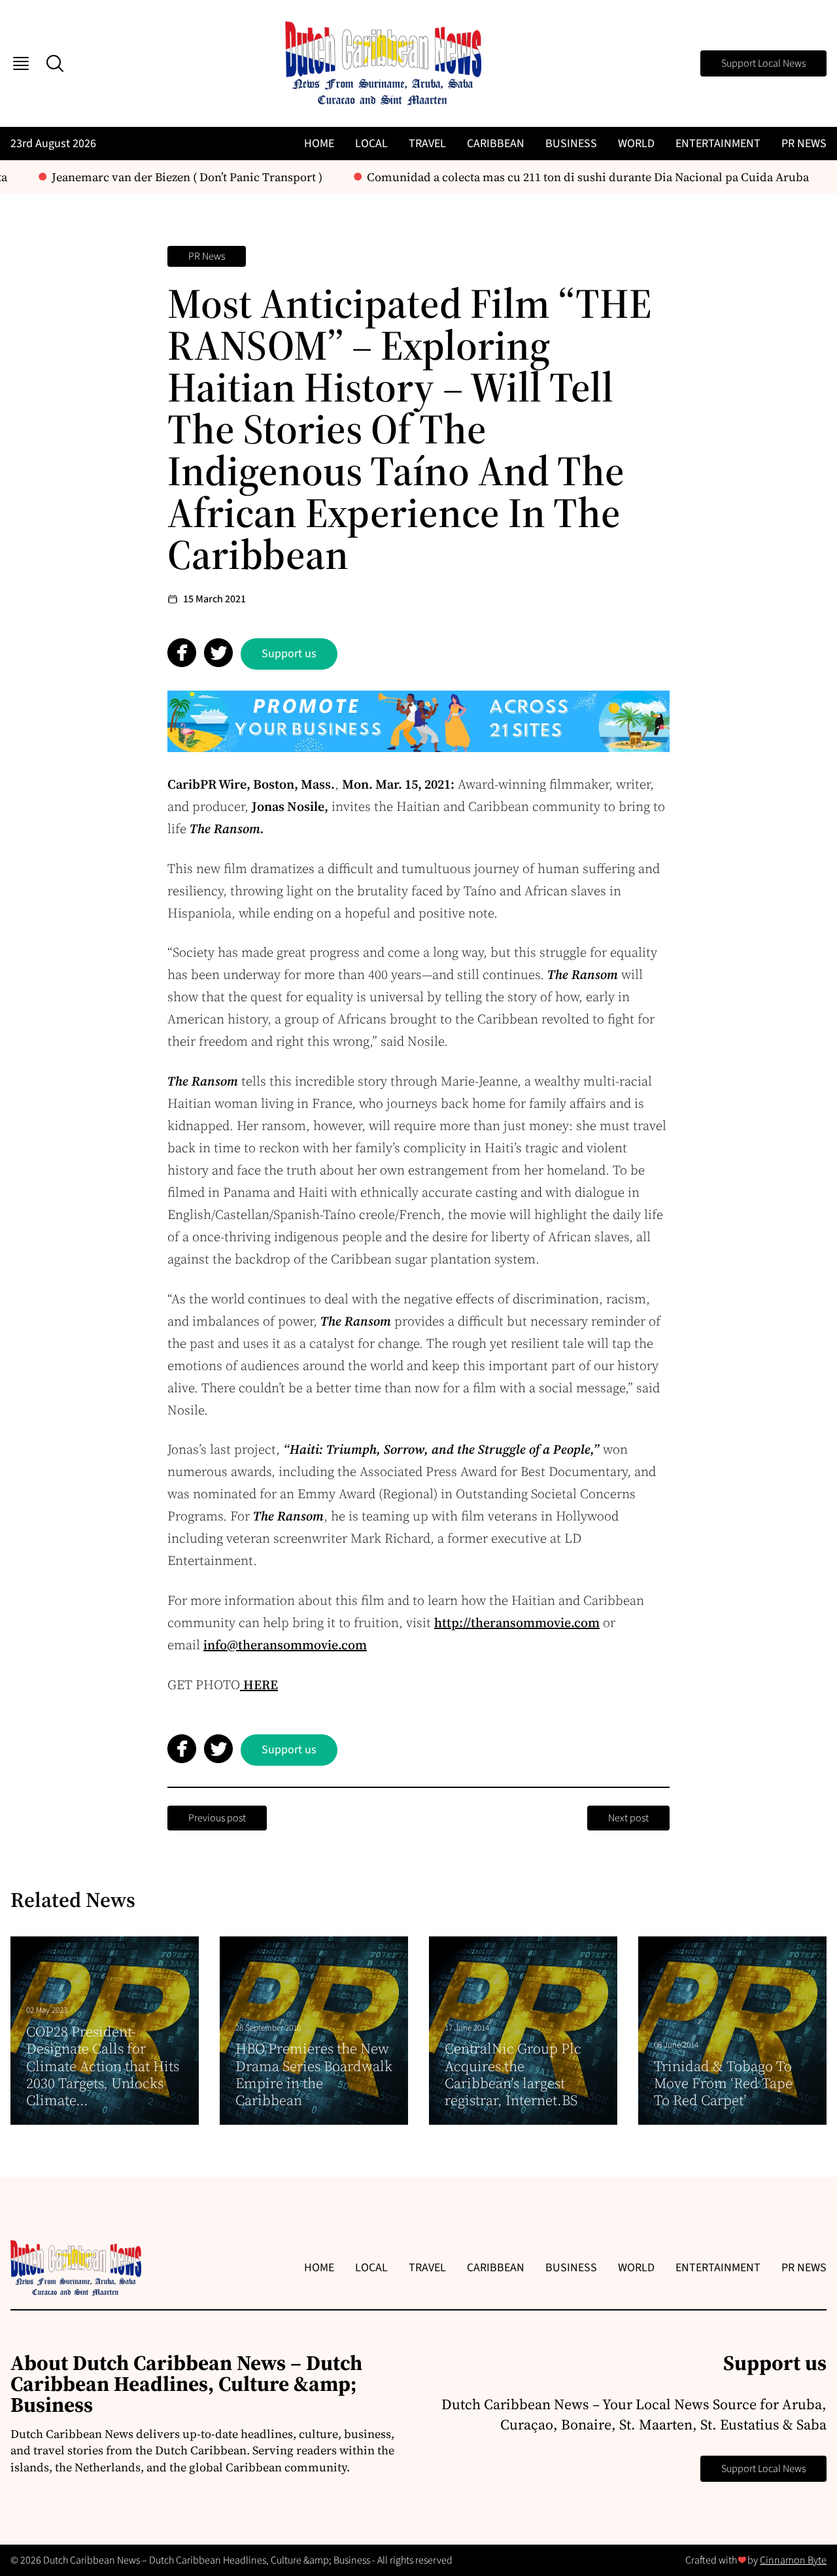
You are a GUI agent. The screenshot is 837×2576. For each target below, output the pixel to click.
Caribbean (496, 144)
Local (371, 144)
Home (319, 144)
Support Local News (763, 63)
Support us (289, 654)
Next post (628, 1818)
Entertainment (718, 144)
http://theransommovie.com (517, 1623)
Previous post (217, 1818)
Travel (427, 144)
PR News (804, 144)
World (636, 144)
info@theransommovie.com (285, 1645)
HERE (259, 1685)
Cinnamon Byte (793, 2560)
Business (571, 144)
